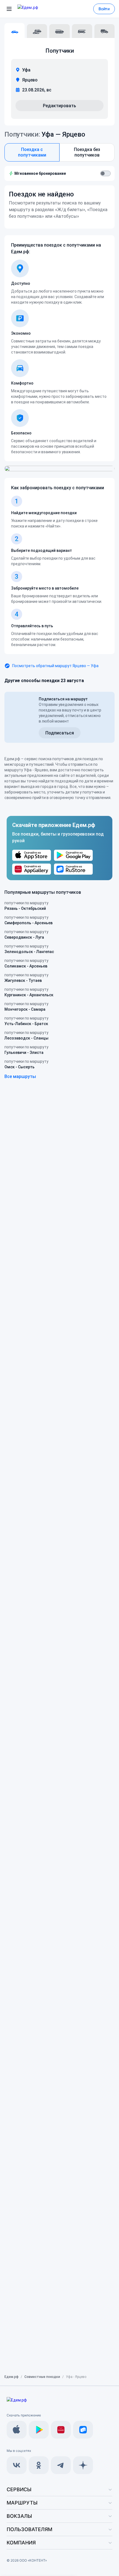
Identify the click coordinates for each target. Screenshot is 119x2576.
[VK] (17, 2465)
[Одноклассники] (39, 2465)
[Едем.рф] (36, 9)
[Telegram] (61, 2465)
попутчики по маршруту (26, 906)
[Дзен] (83, 2465)
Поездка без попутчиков (87, 152)
